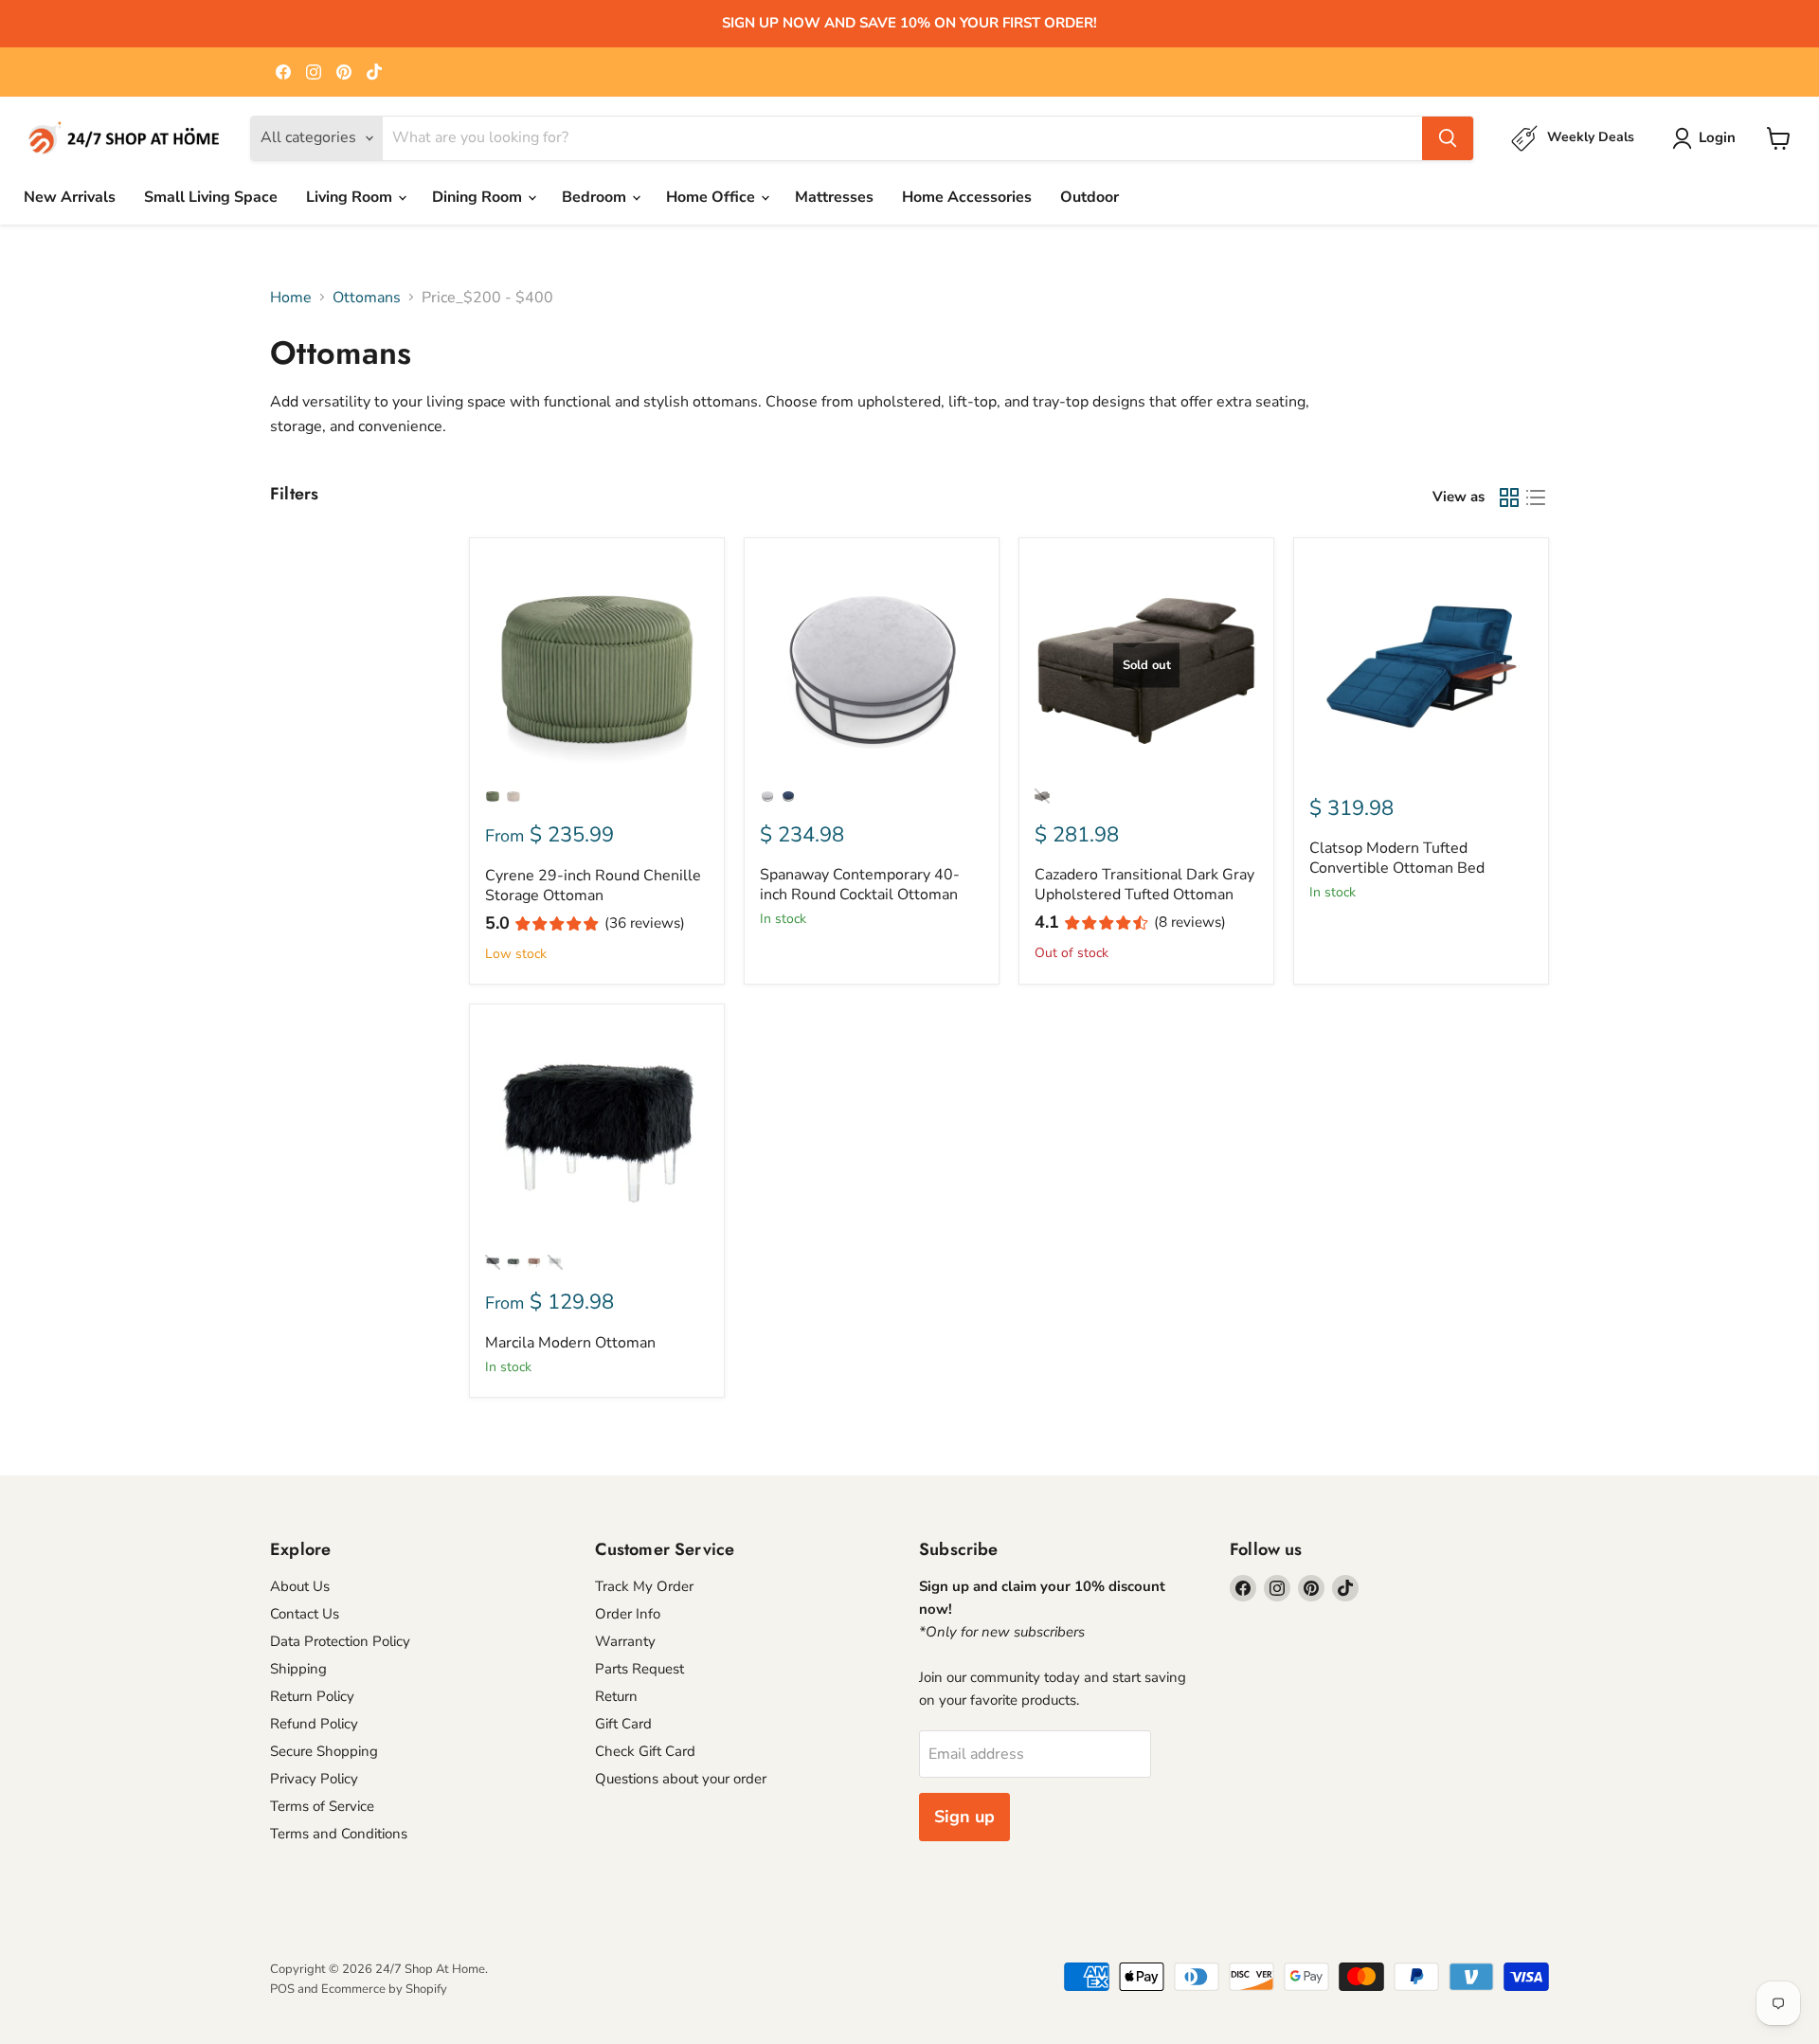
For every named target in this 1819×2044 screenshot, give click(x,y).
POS (282, 1989)
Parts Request (639, 1669)
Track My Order (644, 1586)
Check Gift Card (645, 1751)
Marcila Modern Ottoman (570, 1343)
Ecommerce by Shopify (384, 1989)
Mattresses (834, 197)
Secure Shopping (324, 1751)
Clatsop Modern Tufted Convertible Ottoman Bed (1397, 858)
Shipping (298, 1669)
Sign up (964, 1817)
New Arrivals (70, 197)
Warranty (625, 1641)
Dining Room (479, 197)
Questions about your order (681, 1779)
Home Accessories (967, 197)
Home (291, 298)
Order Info (628, 1614)
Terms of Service (322, 1806)
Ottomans (367, 298)
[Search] (1448, 138)
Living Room (351, 197)
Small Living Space (211, 197)
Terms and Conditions (339, 1834)
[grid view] (1509, 497)
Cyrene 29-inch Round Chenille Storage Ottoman (593, 886)
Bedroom (596, 197)
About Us (300, 1586)
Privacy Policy (314, 1779)
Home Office (712, 197)
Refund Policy (314, 1724)
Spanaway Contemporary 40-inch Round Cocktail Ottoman (860, 885)
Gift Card (623, 1724)
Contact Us (305, 1614)
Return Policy (312, 1696)
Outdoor (1090, 197)
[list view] (1536, 497)
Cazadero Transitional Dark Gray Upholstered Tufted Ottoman (1144, 885)
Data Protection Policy (340, 1641)
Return (616, 1696)
